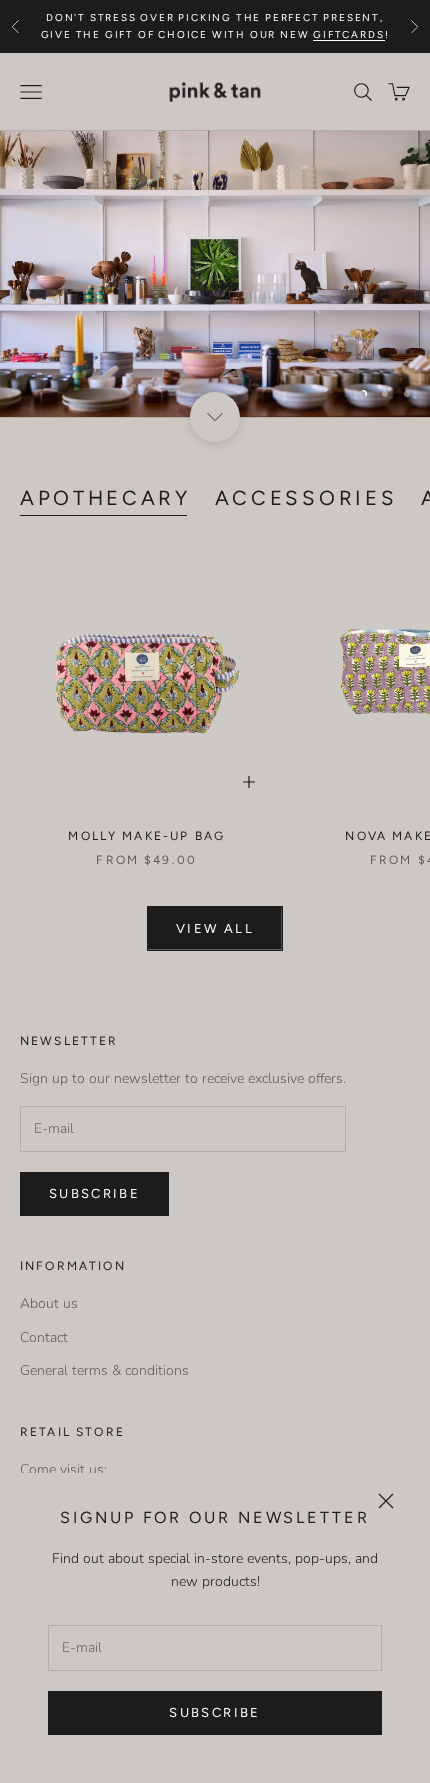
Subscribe (214, 1712)
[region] (215, 274)
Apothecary (105, 498)
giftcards (348, 34)
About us (49, 1303)
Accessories (306, 498)
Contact (44, 1337)
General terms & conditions (104, 1370)
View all (215, 928)
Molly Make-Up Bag (146, 836)
